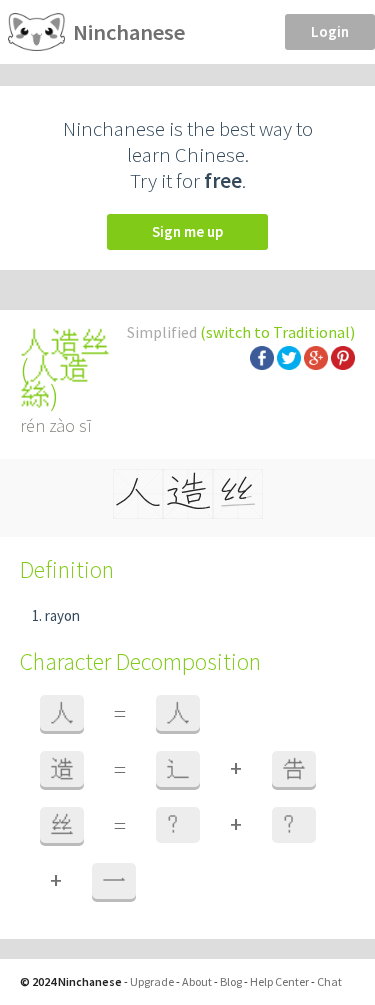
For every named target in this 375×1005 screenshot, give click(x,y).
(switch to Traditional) (277, 332)
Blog (231, 981)
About (197, 981)
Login (330, 31)
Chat (329, 981)
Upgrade (152, 981)
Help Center (279, 981)
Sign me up (187, 231)
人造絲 (54, 382)
